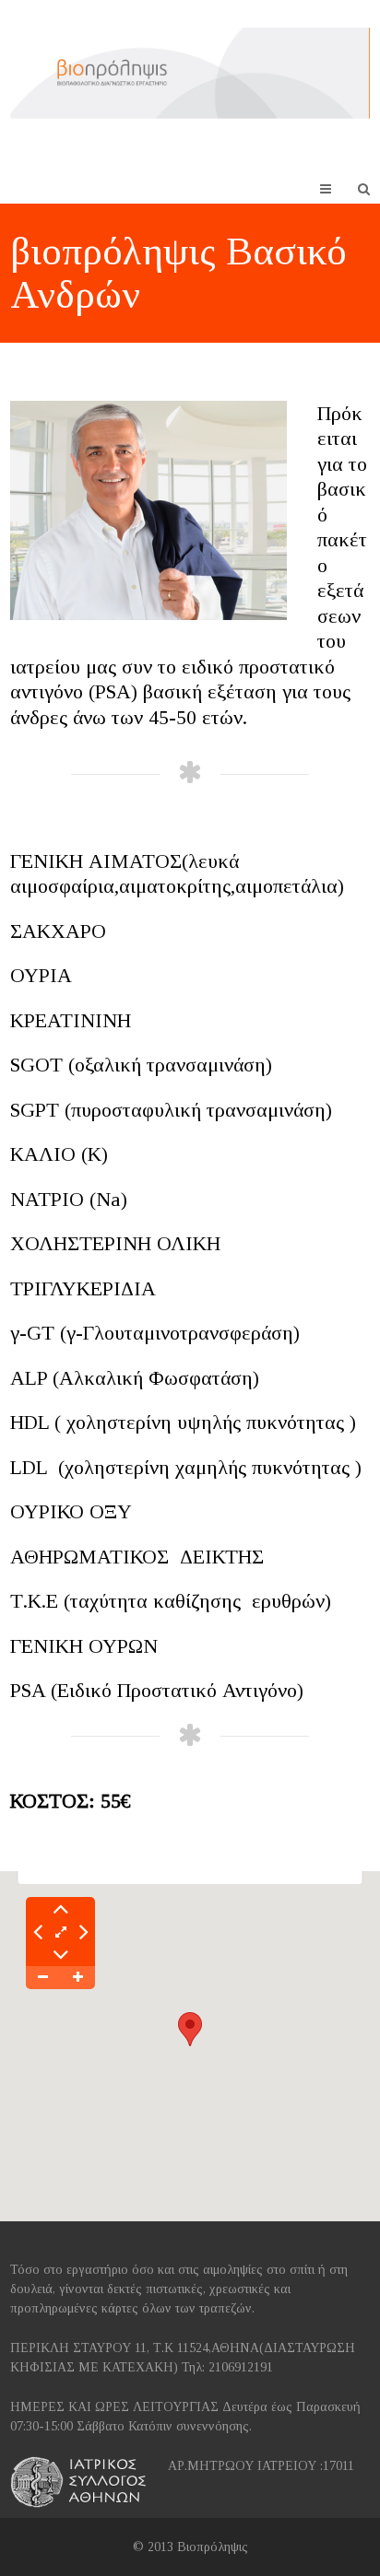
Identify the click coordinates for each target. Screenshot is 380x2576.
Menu (340, 188)
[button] (190, 2029)
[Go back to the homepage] (190, 73)
